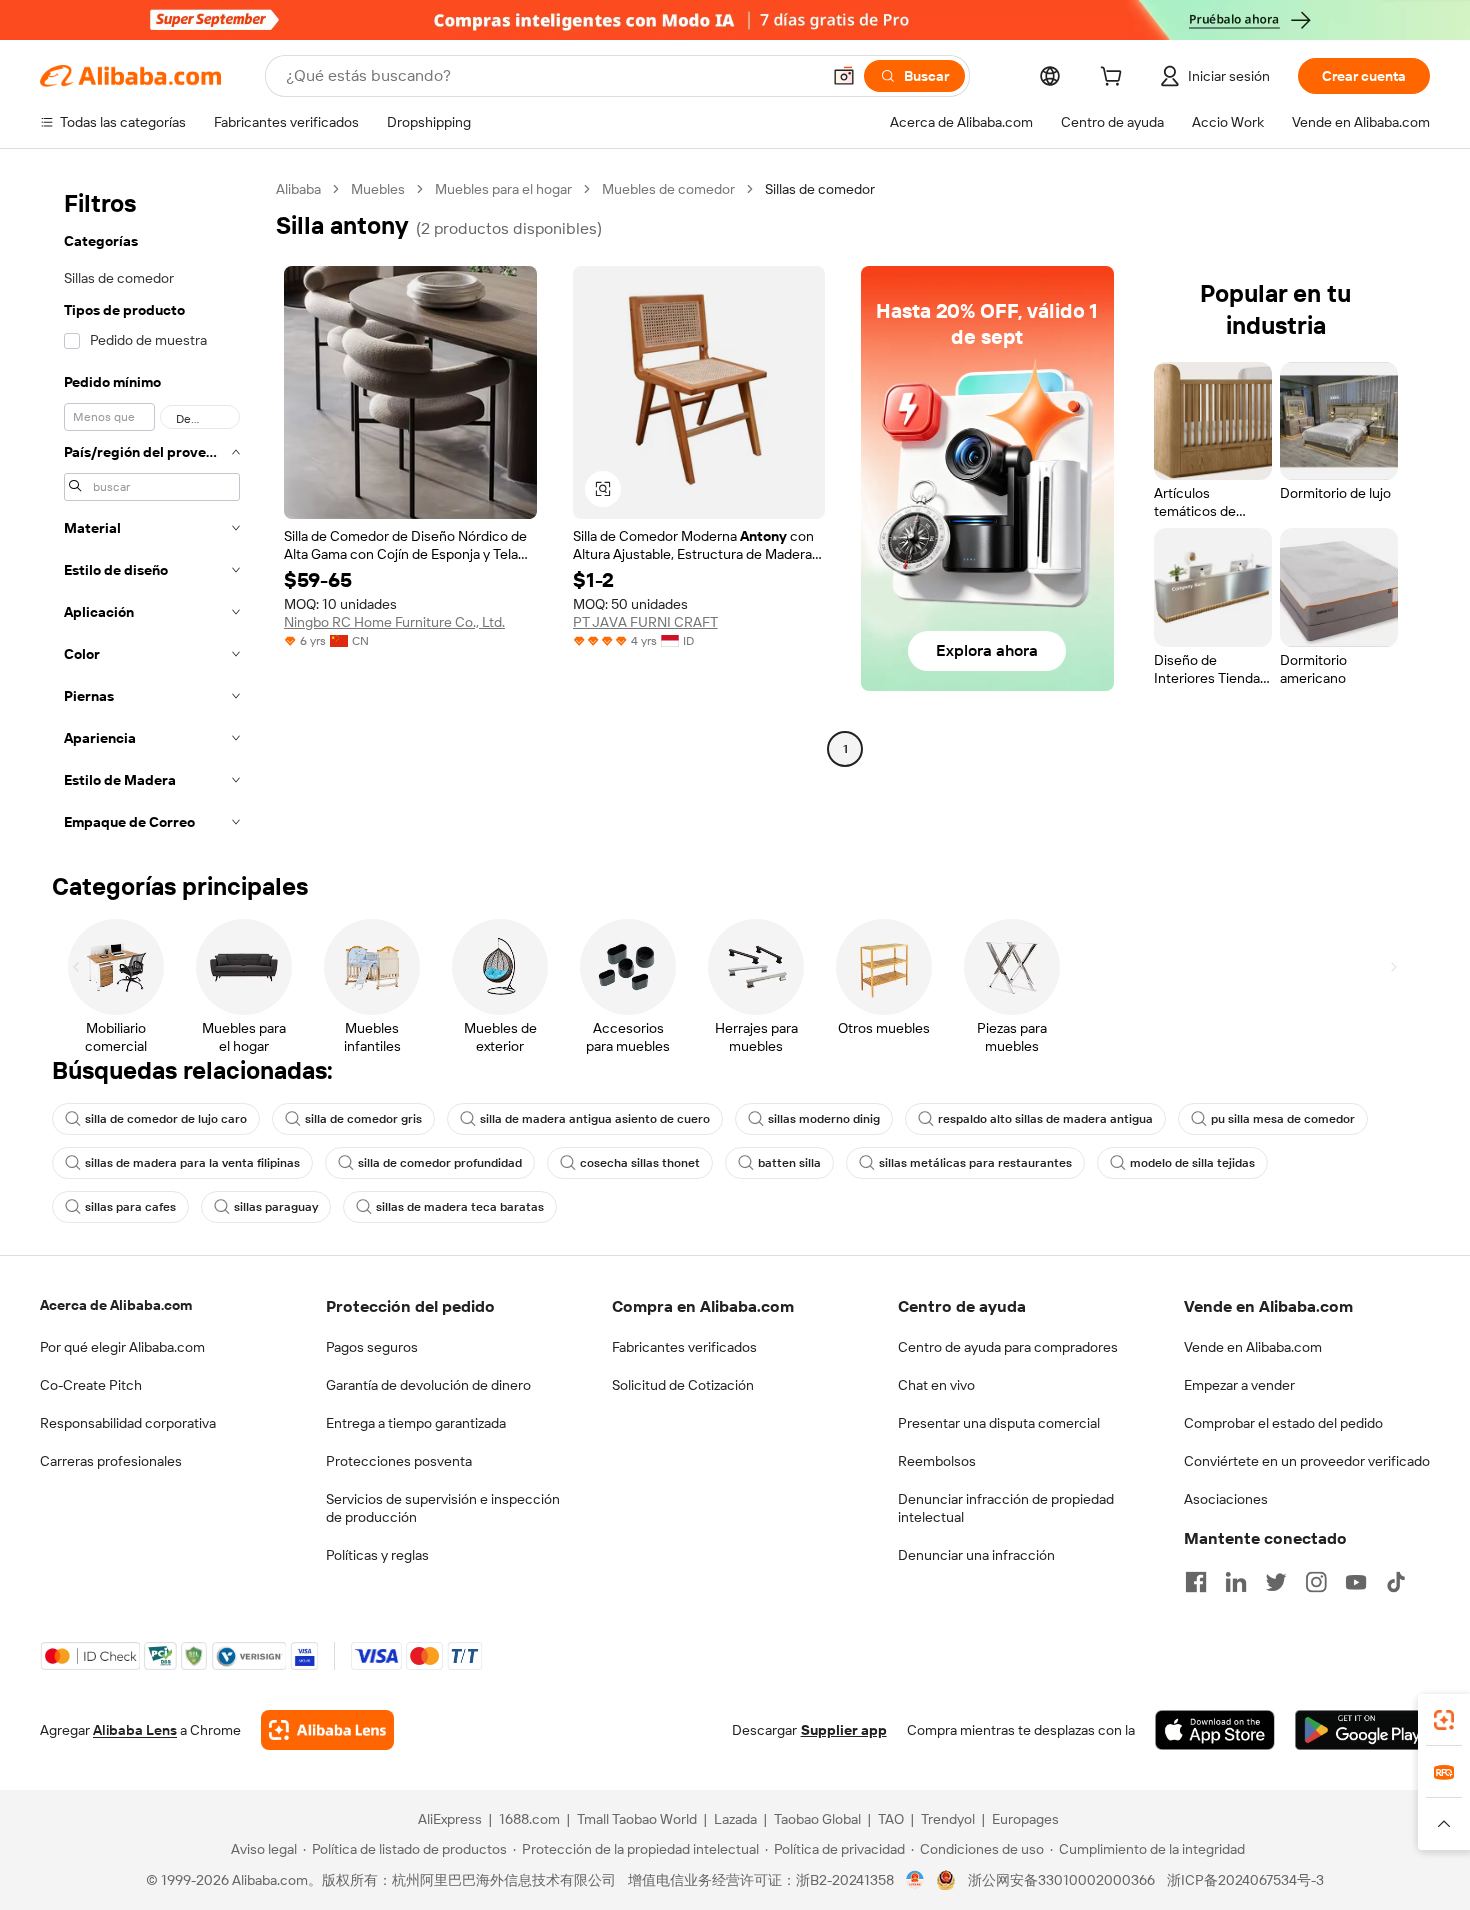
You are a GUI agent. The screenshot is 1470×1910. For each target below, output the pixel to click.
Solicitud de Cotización (683, 1385)
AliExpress (450, 1819)
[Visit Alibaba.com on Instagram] (1316, 1582)
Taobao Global (817, 1819)
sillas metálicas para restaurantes (975, 1163)
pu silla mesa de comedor (1283, 1119)
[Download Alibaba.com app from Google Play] (1362, 1730)
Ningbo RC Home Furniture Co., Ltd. (394, 622)
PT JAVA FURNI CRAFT (645, 622)
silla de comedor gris (363, 1119)
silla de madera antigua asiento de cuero (595, 1119)
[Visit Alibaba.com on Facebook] (1196, 1582)
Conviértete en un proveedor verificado (1307, 1461)
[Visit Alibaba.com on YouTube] (1356, 1582)
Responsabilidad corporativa (128, 1423)
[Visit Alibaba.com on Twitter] (1276, 1582)
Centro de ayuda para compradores (1008, 1347)
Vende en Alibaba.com (1253, 1347)
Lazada (735, 1819)
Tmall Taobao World (637, 1819)
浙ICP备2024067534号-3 (1245, 1880)
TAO (891, 1819)
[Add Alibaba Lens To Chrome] (327, 1730)
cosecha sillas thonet (640, 1163)
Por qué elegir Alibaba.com (122, 1347)
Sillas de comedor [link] (820, 189)
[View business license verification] (915, 1880)
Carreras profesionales (111, 1461)
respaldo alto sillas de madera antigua (1045, 1119)
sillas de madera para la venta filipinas (192, 1163)
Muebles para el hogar (503, 189)
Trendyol (948, 1819)
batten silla (789, 1163)
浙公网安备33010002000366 (1061, 1880)
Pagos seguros (372, 1347)
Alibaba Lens (135, 1730)
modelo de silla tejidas (1192, 1163)
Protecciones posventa (399, 1461)
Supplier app (844, 1730)
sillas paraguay (276, 1207)
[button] (844, 76)
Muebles (378, 189)
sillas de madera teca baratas (460, 1207)
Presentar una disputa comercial (999, 1423)
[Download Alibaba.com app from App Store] (1215, 1730)
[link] (1444, 1720)
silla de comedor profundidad (440, 1163)
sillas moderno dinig (824, 1119)
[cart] (1115, 79)
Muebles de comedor (668, 189)
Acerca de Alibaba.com (116, 1305)
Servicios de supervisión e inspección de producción (443, 1508)
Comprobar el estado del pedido (1283, 1423)
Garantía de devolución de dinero (428, 1385)
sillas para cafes (130, 1207)
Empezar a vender (1239, 1385)
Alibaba (298, 189)
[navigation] (152, 511)
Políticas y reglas (377, 1555)
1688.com (529, 1819)
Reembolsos (937, 1461)
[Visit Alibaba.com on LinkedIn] (1236, 1582)
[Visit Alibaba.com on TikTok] (1396, 1582)
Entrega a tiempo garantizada (416, 1423)
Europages (1025, 1819)
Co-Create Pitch (91, 1385)
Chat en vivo (936, 1385)
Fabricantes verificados (684, 1347)
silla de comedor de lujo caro (166, 1119)
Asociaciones (1226, 1499)
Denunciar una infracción (976, 1555)
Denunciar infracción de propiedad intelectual (1006, 1508)
